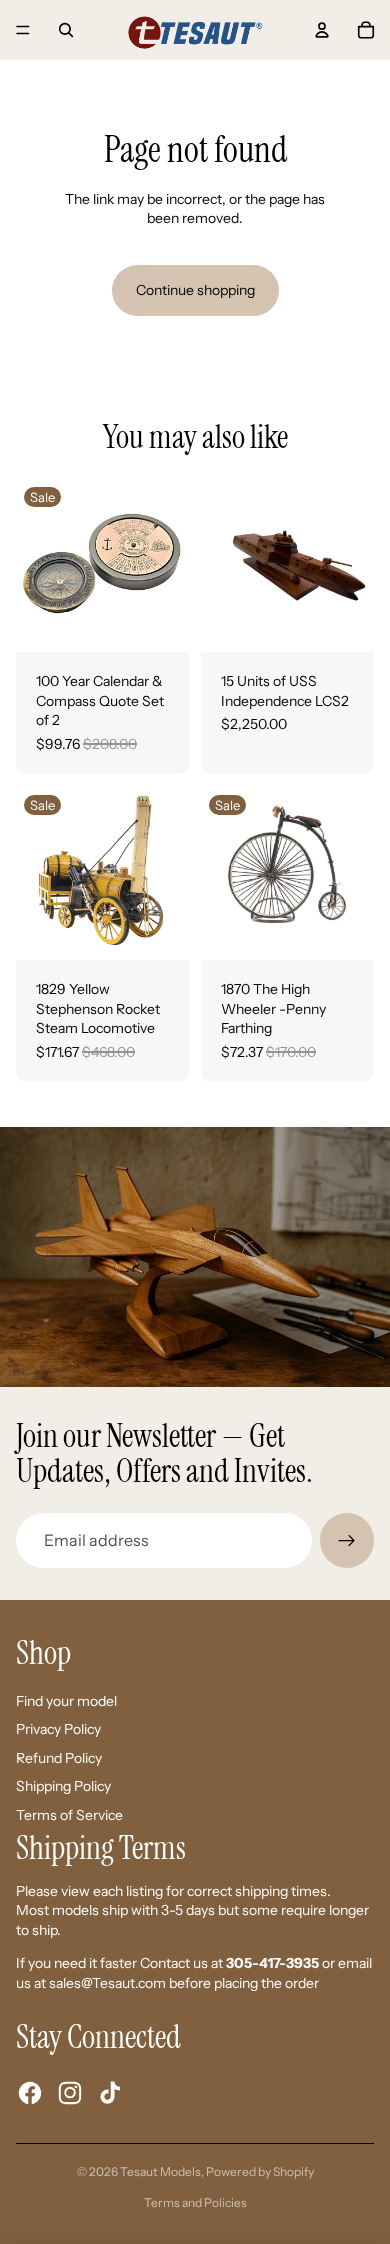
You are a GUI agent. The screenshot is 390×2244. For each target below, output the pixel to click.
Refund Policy (59, 1758)
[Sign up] (347, 1540)
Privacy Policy (58, 1729)
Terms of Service (69, 1815)
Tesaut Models (160, 2171)
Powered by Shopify (260, 2171)
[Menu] (23, 30)
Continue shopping (195, 290)
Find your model (66, 1701)
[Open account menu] (322, 30)
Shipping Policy (63, 1786)
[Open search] (66, 30)
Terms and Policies (195, 2202)
